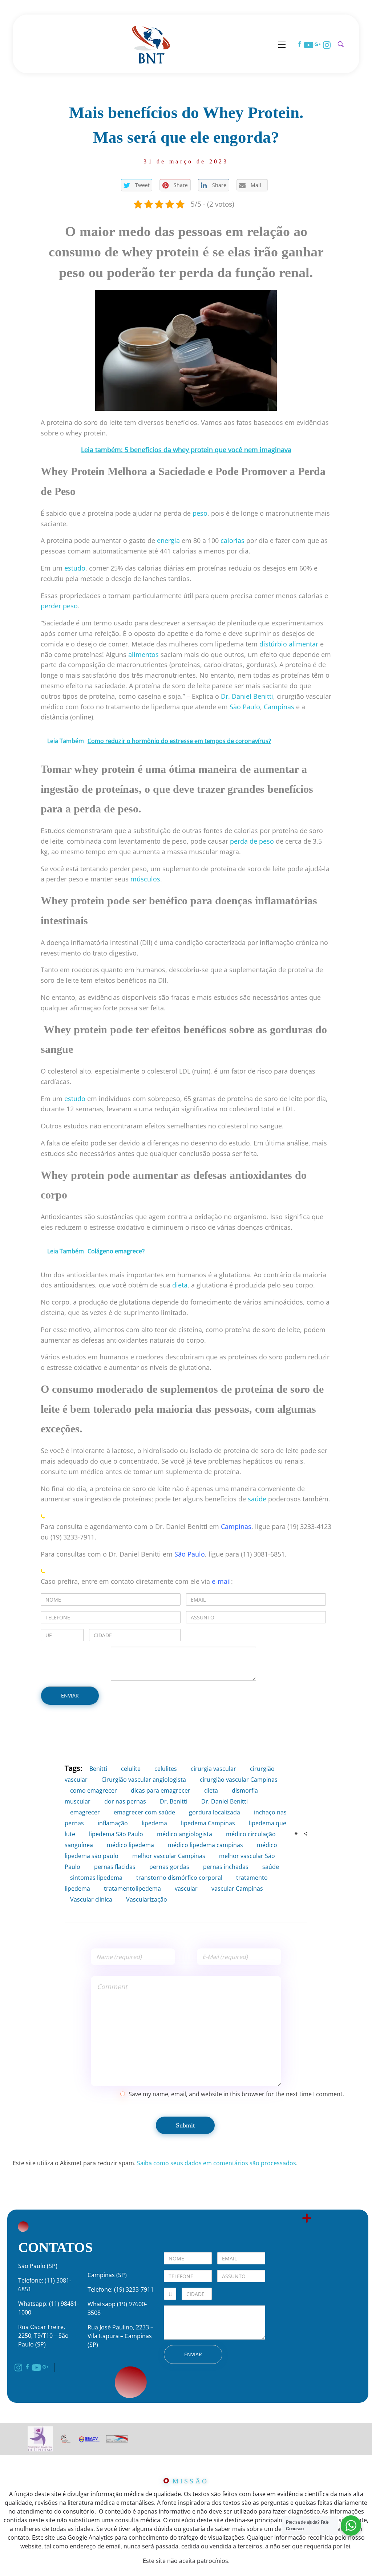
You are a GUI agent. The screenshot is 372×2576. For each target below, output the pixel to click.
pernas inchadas (226, 1867)
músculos (145, 879)
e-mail (221, 1581)
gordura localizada (215, 1812)
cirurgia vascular (213, 1769)
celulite (131, 1769)
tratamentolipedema (132, 1889)
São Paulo (190, 1554)
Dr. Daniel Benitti (225, 1801)
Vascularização (147, 1899)
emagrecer (85, 1812)
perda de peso (252, 841)
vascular (186, 1889)
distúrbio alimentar (289, 644)
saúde (257, 1499)
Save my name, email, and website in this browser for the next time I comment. (236, 2094)
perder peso (59, 606)
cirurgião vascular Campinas (239, 1780)
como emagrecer (94, 1790)
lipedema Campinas (208, 1823)
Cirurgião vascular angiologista (144, 1780)
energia (168, 540)
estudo (75, 568)
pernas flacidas (115, 1867)
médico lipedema (130, 1845)
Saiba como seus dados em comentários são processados (217, 2163)
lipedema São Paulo (116, 1834)
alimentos (143, 654)
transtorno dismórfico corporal (179, 1878)
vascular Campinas (237, 1889)
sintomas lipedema (96, 1878)
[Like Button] (296, 1834)
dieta (180, 1285)
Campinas (236, 1526)
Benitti (98, 1769)
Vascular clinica (91, 1899)
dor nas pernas (125, 1801)
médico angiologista (185, 1834)
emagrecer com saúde (144, 1812)
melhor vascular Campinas (169, 1856)
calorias (232, 540)
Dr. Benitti (174, 1801)
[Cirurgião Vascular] (151, 43)
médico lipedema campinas (205, 1845)
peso (200, 513)
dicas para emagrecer (161, 1790)
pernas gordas (169, 1867)
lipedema (154, 1823)
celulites (166, 1769)
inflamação (113, 1823)
